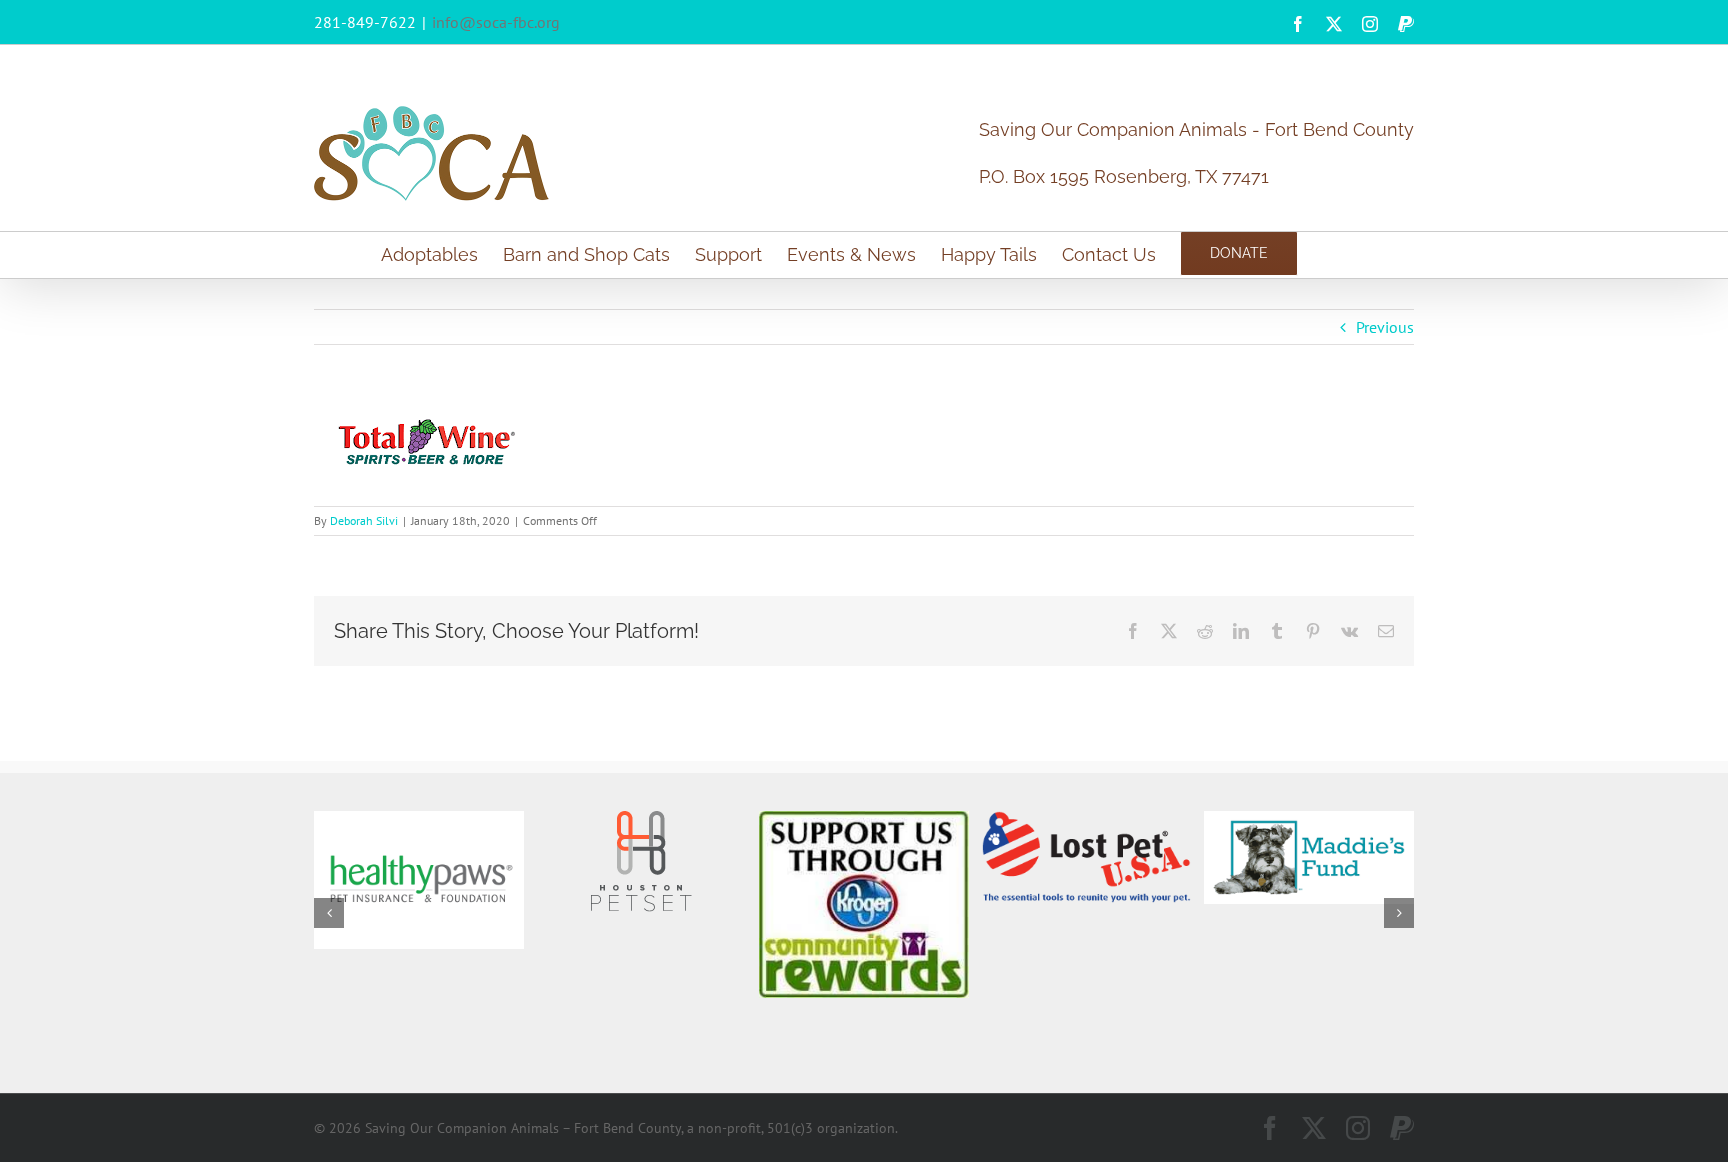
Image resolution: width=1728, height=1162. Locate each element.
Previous (1385, 327)
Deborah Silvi (364, 520)
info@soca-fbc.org (496, 22)
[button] (329, 913)
